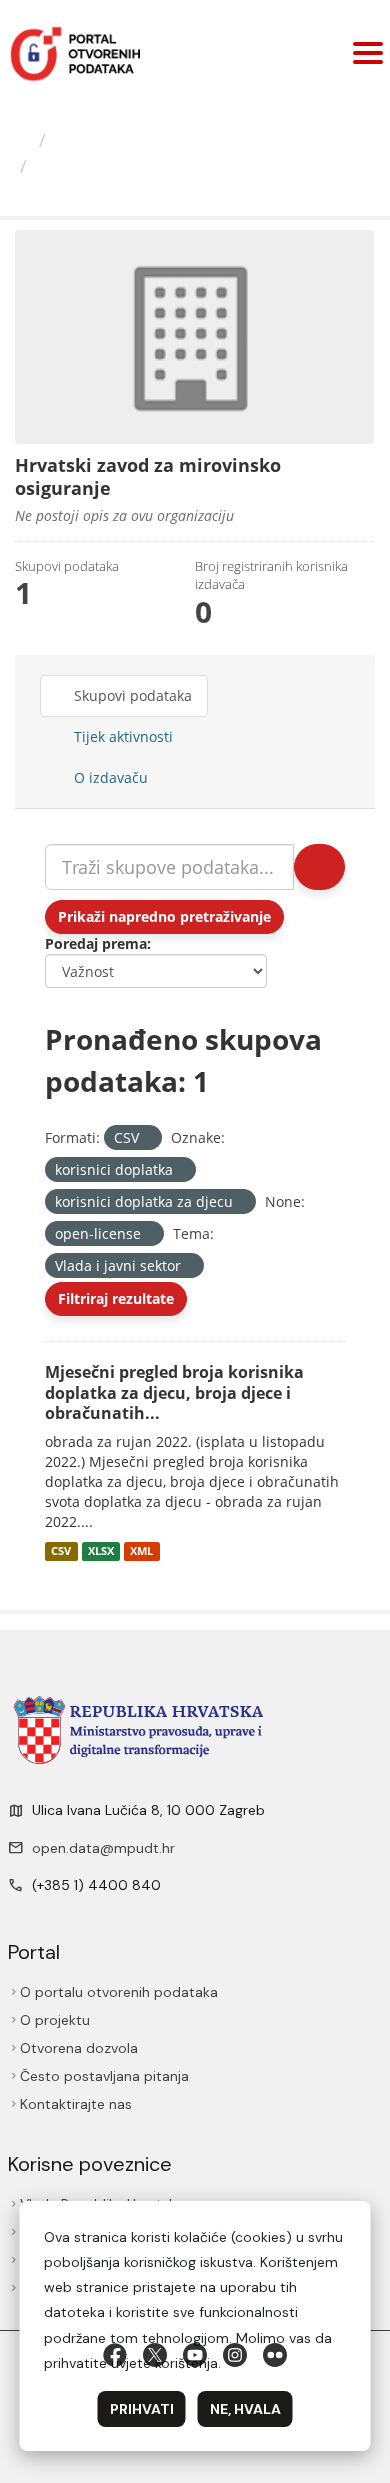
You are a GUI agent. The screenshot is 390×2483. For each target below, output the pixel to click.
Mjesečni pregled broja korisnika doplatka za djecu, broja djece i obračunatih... (174, 1393)
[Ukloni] (147, 1138)
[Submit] (319, 867)
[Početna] (22, 140)
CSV (61, 1551)
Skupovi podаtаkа (131, 695)
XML (141, 1551)
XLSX (101, 1551)
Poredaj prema (96, 943)
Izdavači (89, 140)
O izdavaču (109, 777)
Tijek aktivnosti (121, 736)
